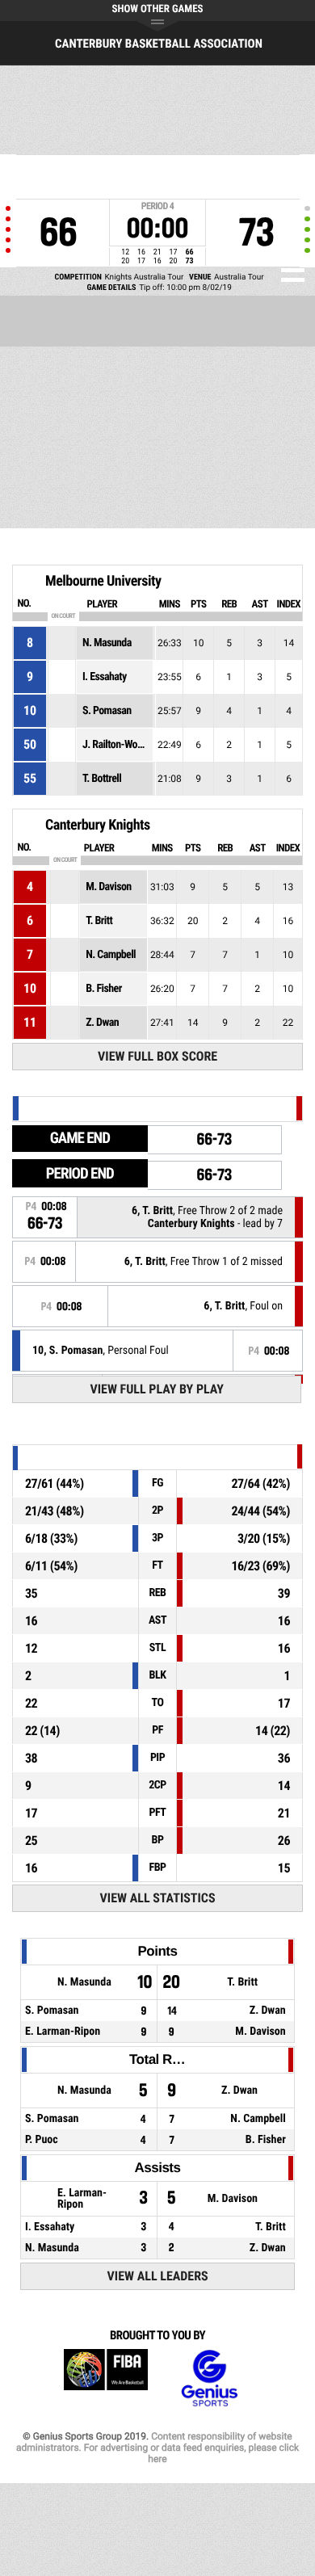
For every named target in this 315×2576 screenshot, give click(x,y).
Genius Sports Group (209, 2378)
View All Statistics (158, 1898)
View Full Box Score (157, 1056)
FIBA (106, 2378)
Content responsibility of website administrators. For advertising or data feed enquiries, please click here (157, 2448)
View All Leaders (158, 2276)
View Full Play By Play (157, 1389)
